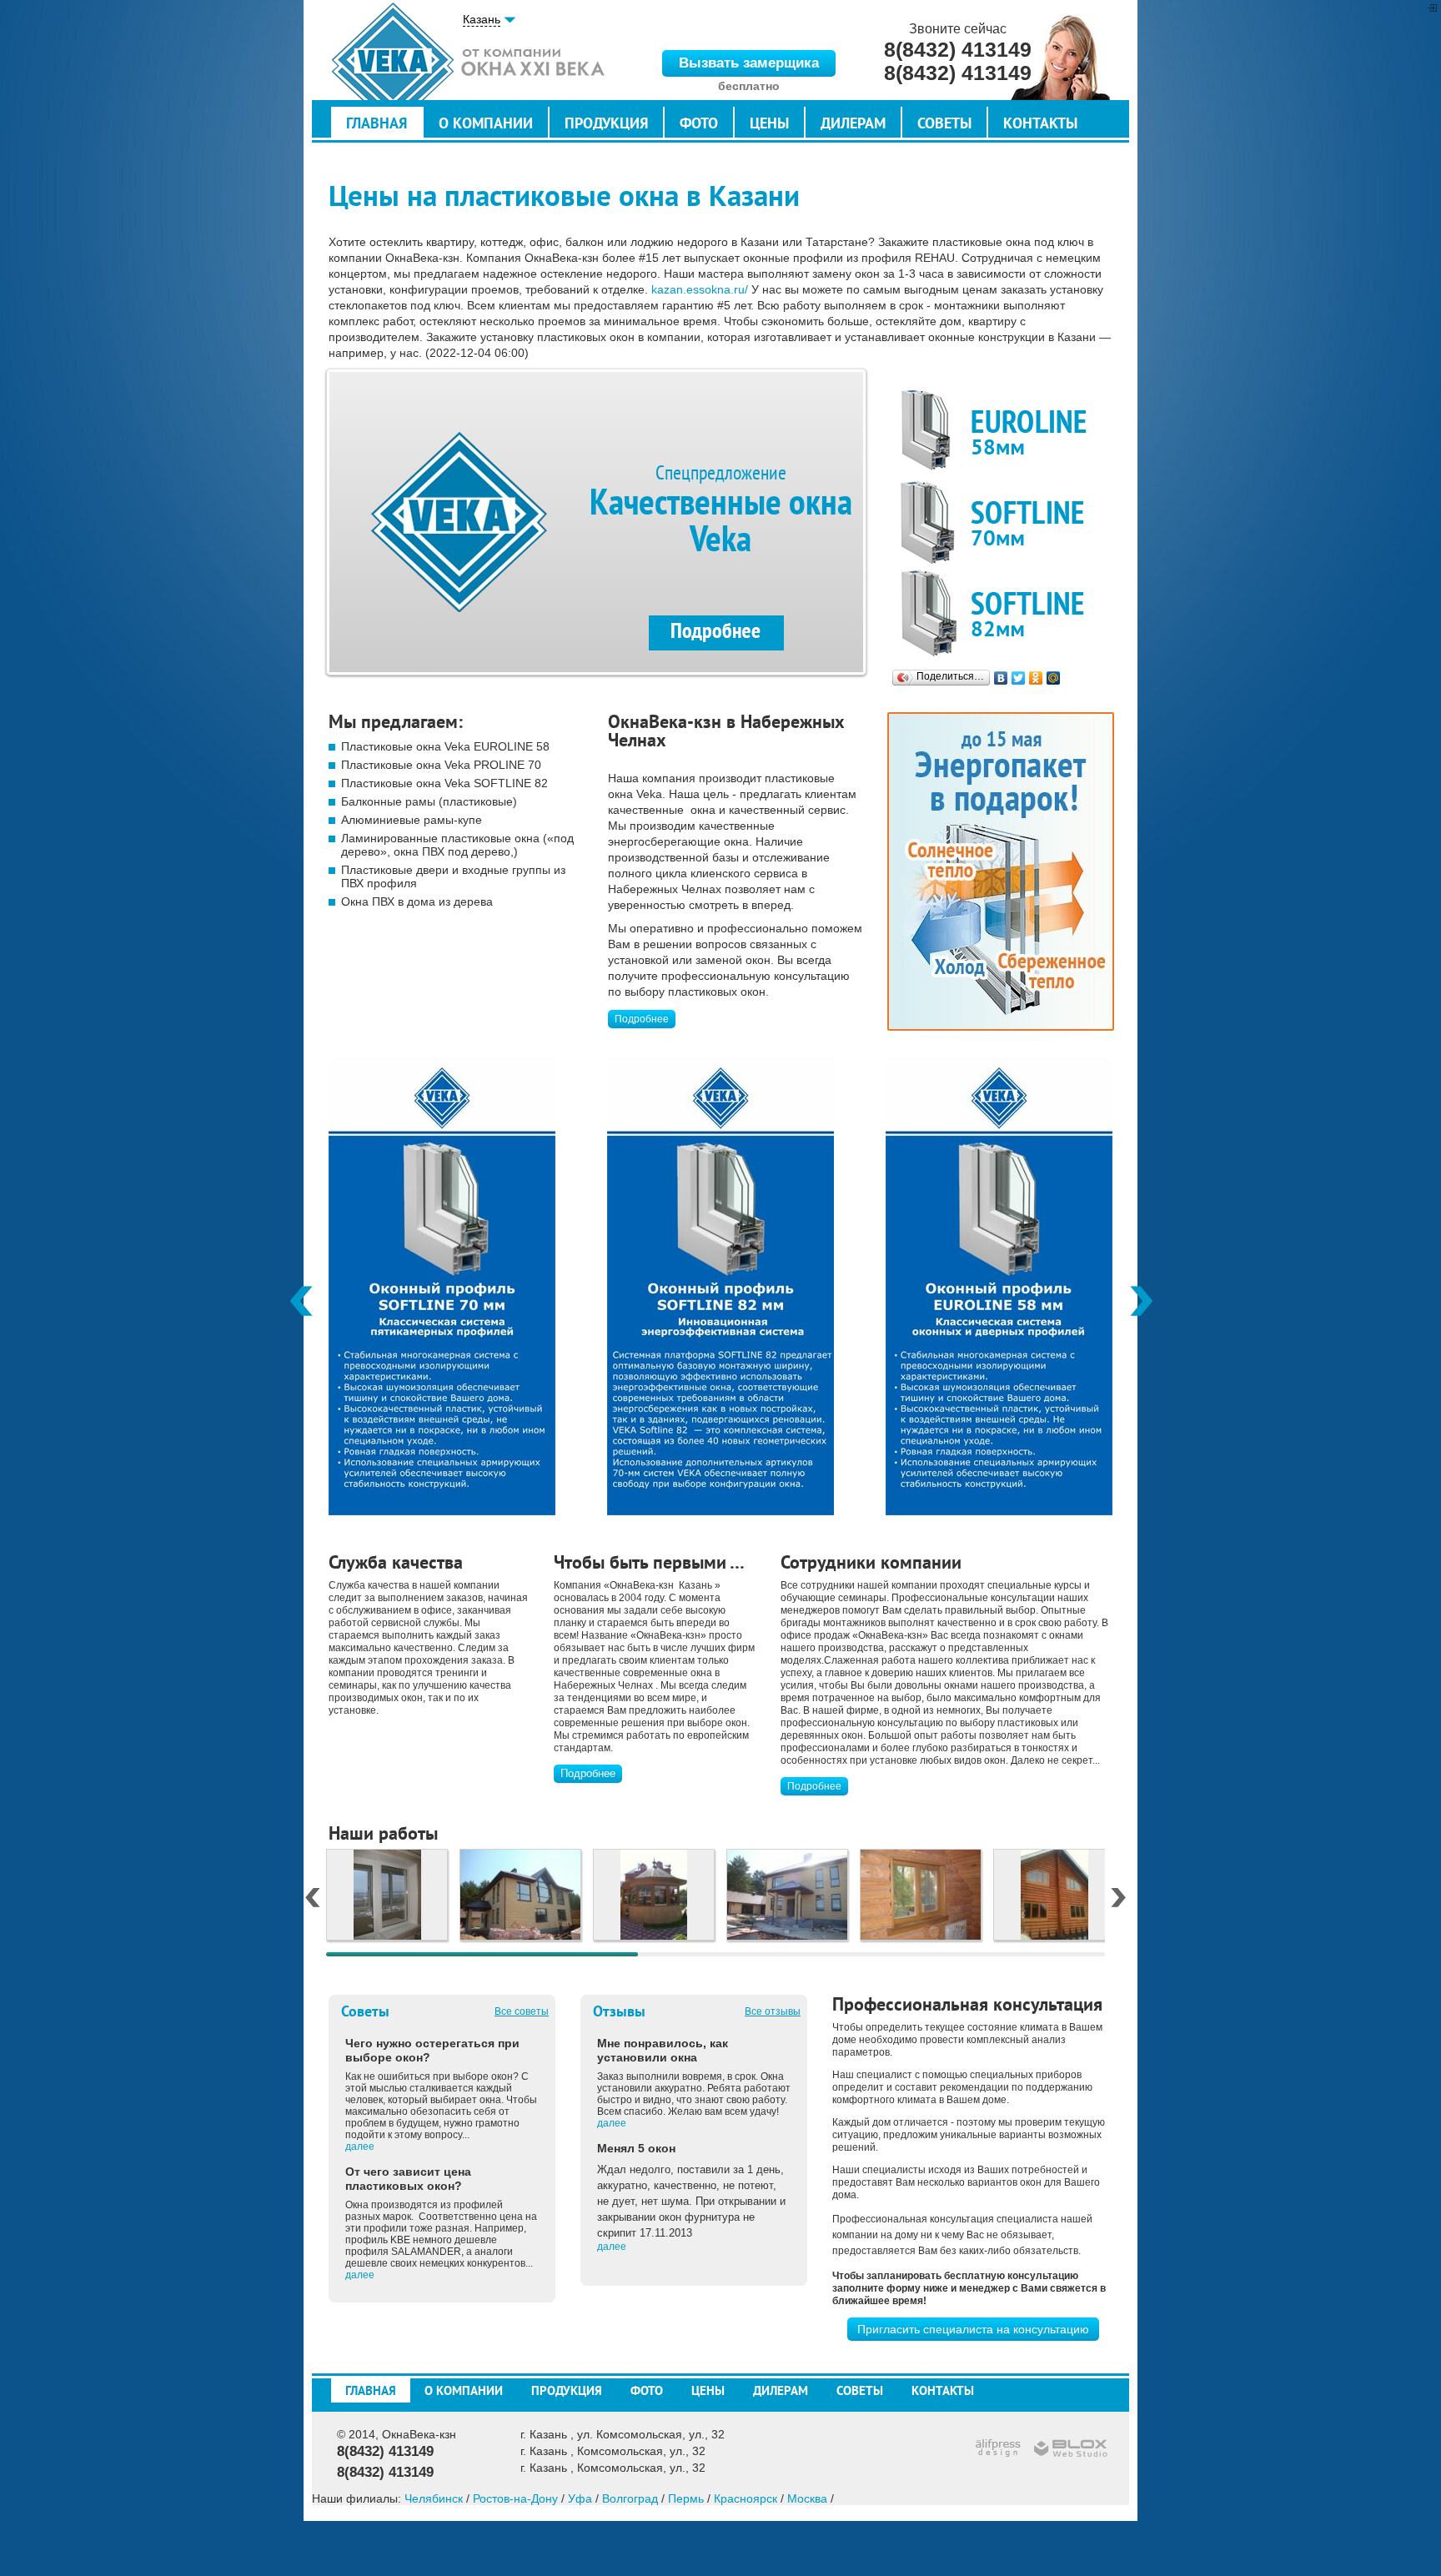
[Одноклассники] (1036, 678)
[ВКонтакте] (1001, 678)
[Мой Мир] (1054, 678)
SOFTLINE (1001, 612)
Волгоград (630, 2498)
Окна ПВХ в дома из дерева (417, 901)
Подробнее (642, 1019)
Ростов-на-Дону (515, 2498)
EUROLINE (1001, 430)
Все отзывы (773, 2011)
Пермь (686, 2498)
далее (360, 2147)
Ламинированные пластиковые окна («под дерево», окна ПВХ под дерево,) (457, 845)
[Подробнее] (442, 1511)
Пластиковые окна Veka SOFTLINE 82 (444, 783)
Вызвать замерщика (749, 63)
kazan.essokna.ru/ (700, 289)
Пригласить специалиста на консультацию (973, 2329)
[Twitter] (1019, 678)
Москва (807, 2498)
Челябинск (434, 2498)
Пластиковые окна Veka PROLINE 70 (441, 765)
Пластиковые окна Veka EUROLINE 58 (445, 746)
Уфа (580, 2498)
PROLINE (1001, 521)
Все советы (522, 2011)
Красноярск (746, 2498)
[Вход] (1432, 8)
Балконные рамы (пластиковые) (429, 801)
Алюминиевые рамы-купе (412, 820)
